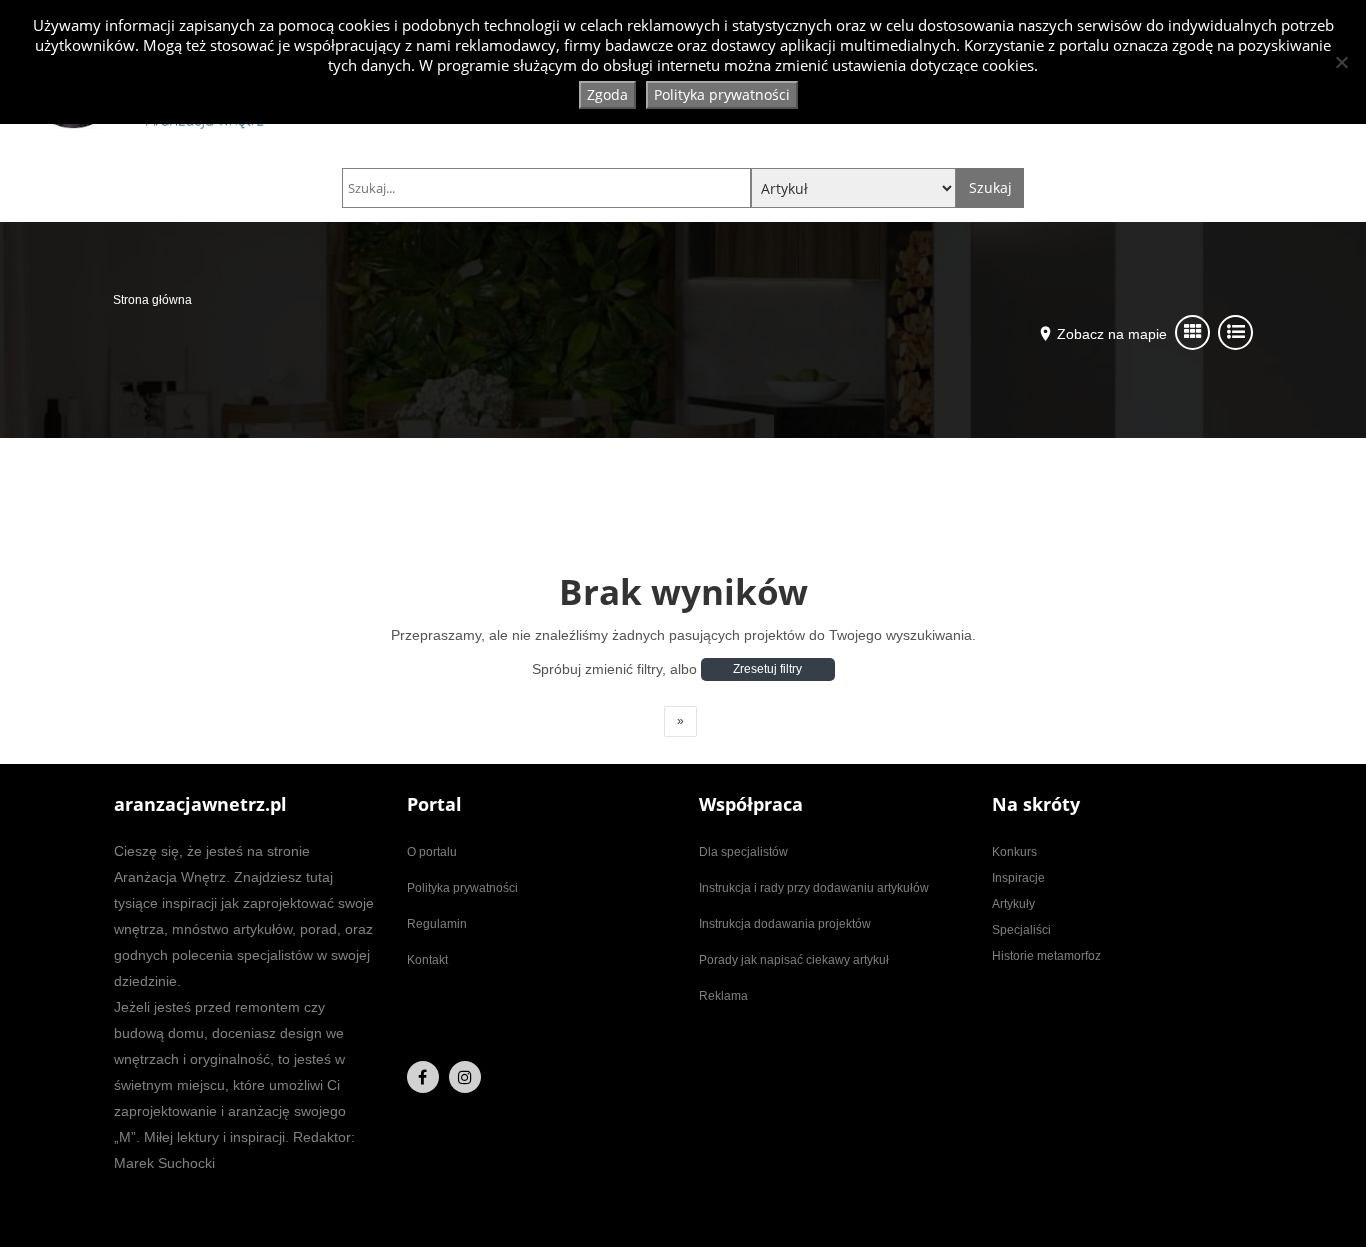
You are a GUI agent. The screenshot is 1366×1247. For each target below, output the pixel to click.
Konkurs (1014, 852)
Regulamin (437, 924)
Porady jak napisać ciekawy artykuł (794, 960)
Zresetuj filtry (767, 669)
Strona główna (152, 300)
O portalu (432, 852)
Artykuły (1013, 904)
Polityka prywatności (462, 888)
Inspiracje (1018, 878)
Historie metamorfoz (1046, 956)
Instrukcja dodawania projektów (785, 924)
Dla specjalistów (743, 852)
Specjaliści (1021, 930)
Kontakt (427, 960)
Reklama (723, 996)
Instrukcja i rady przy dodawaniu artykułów (814, 888)
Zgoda (607, 94)
